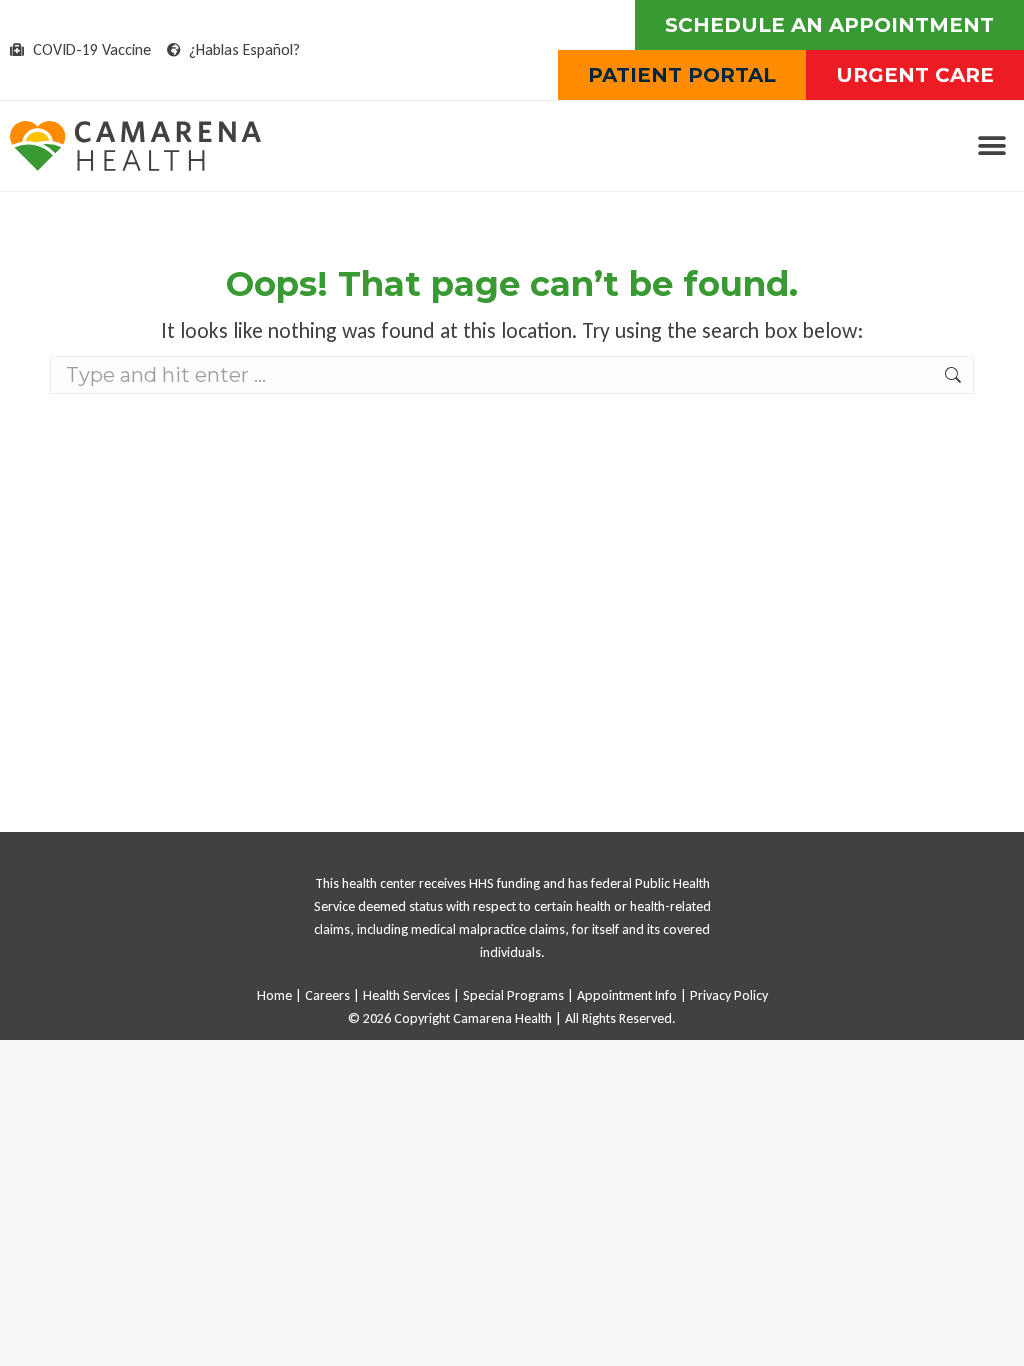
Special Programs (513, 995)
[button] (991, 146)
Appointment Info (627, 995)
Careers (327, 995)
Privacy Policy (729, 995)
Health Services (406, 995)
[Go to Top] (994, 1336)
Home (274, 995)
